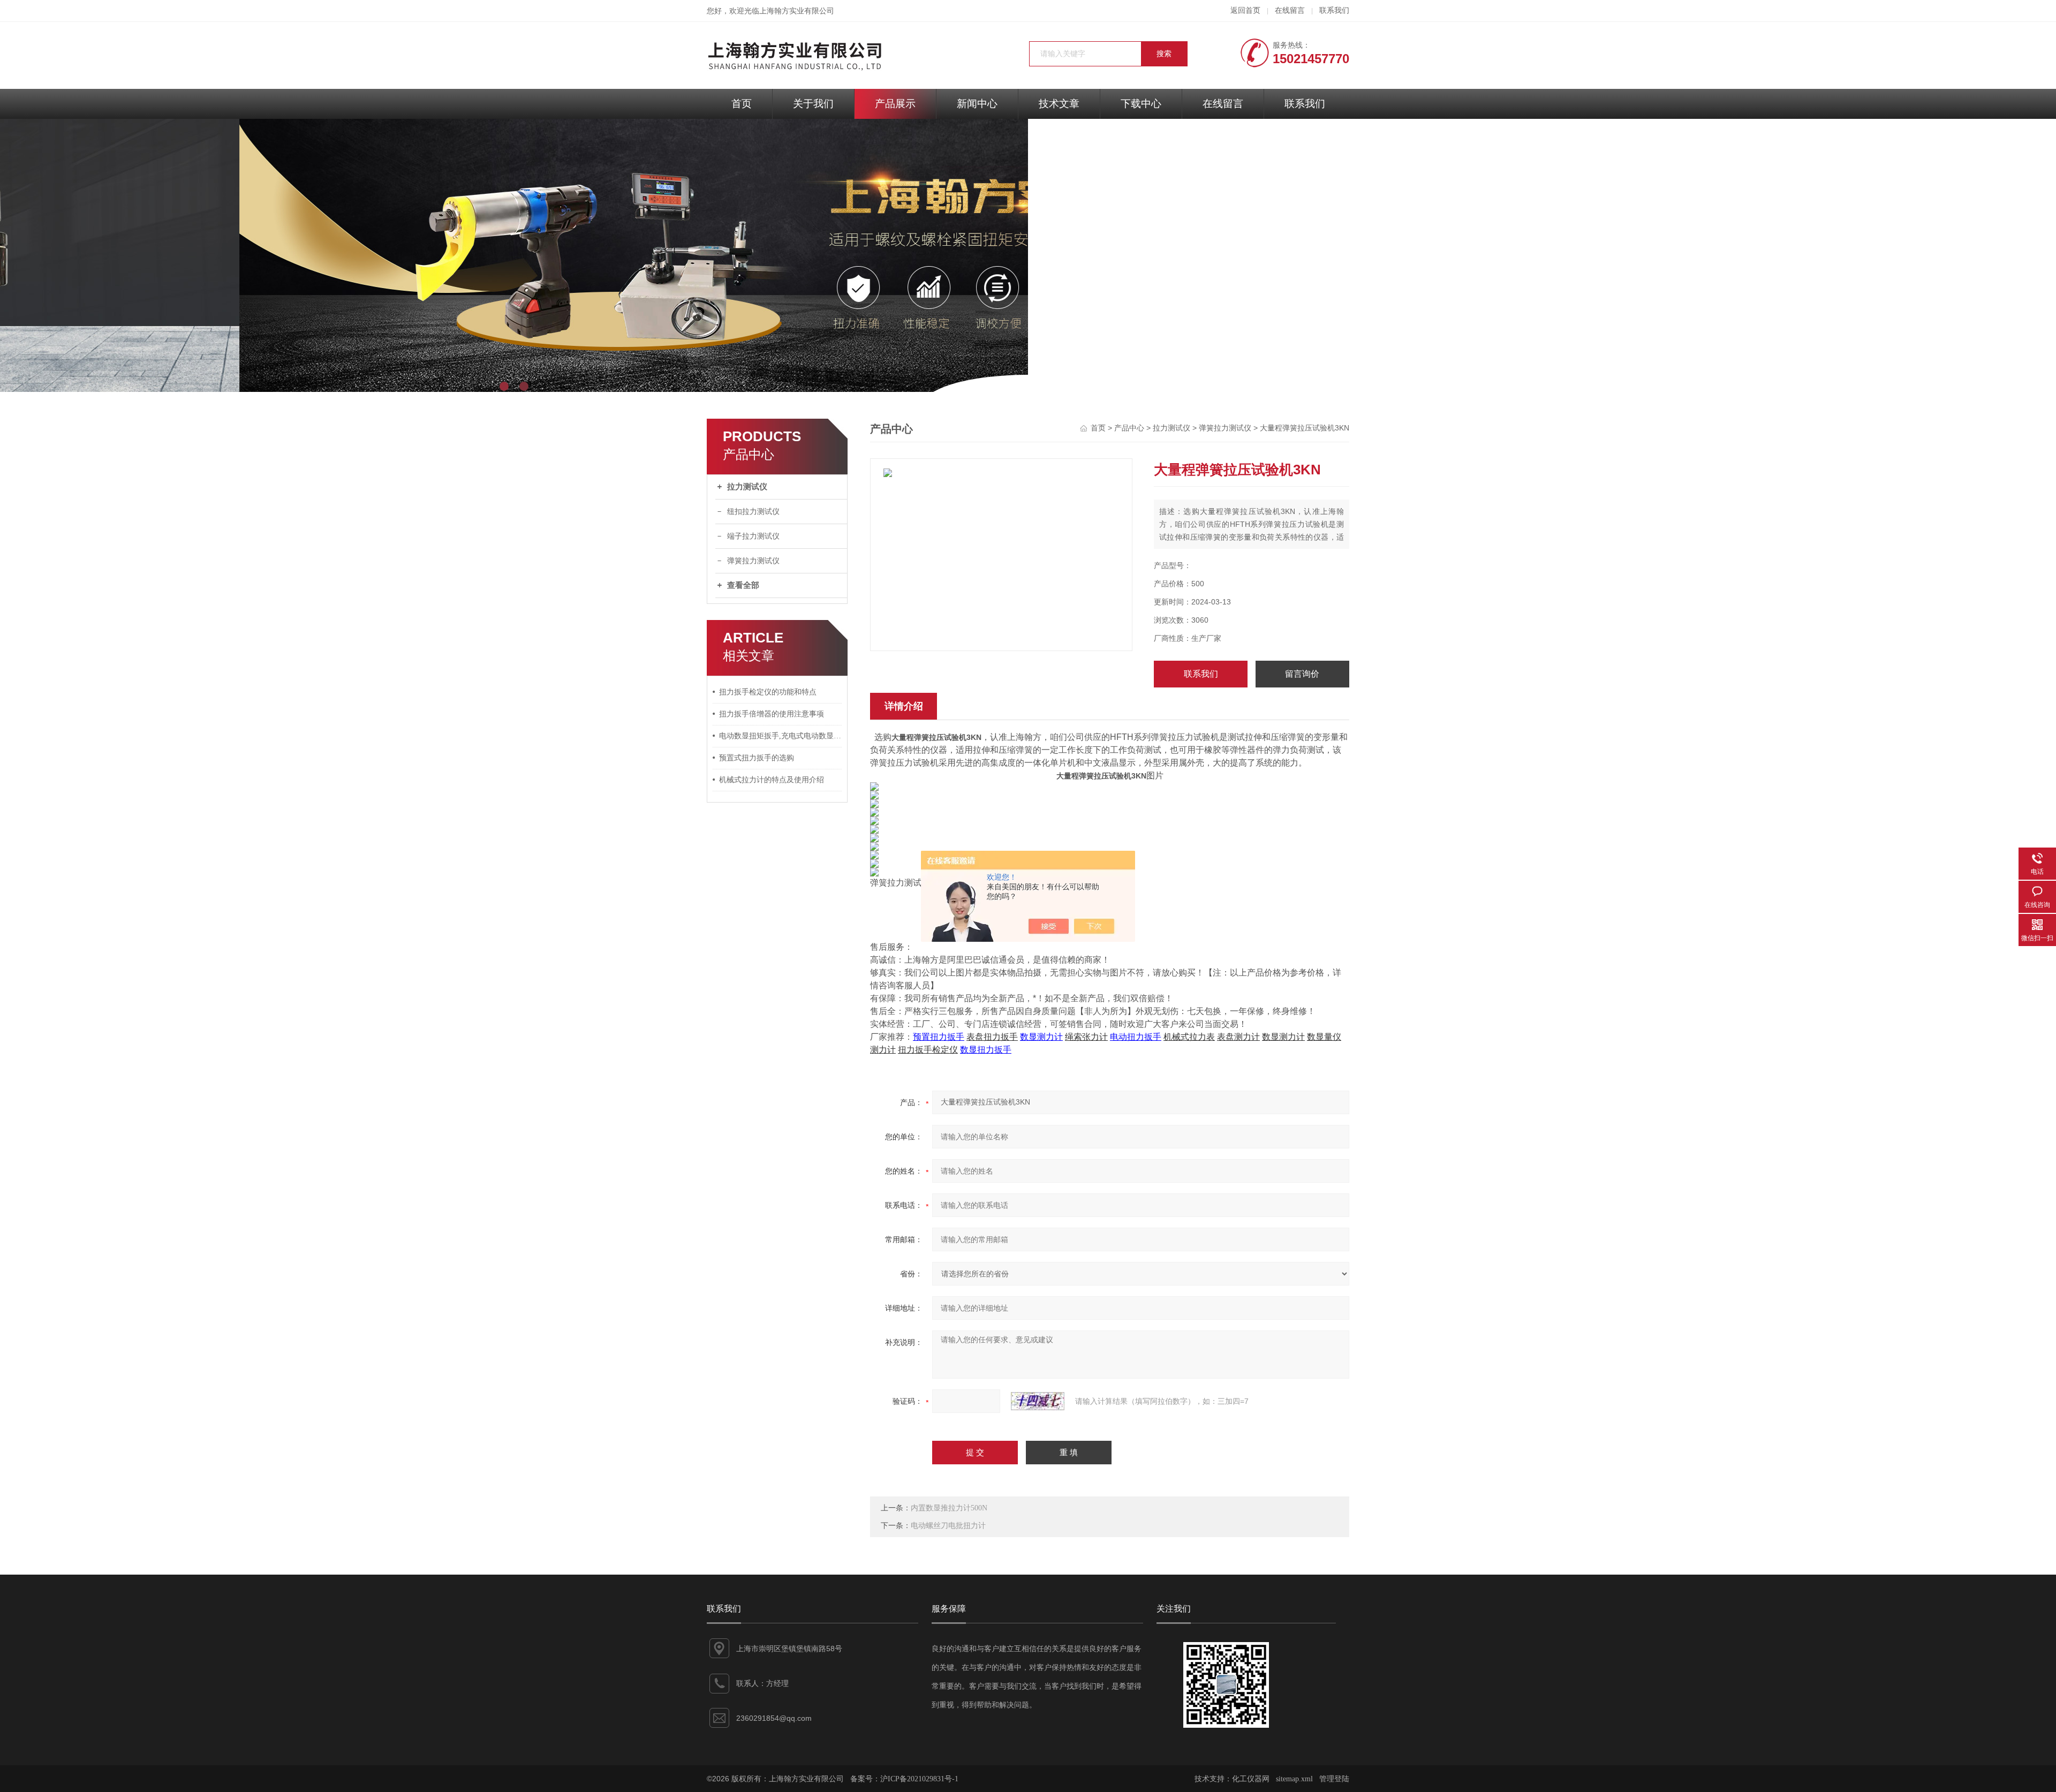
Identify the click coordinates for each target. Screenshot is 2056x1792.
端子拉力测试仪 (753, 536)
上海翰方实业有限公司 (797, 11)
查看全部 (743, 585)
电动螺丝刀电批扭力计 (948, 1526)
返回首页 (1245, 10)
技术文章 (1059, 104)
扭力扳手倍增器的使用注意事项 (772, 714)
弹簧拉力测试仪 (753, 561)
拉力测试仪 (747, 487)
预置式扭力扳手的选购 (757, 758)
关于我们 (813, 104)
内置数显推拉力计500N (949, 1508)
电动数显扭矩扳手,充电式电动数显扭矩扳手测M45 (781, 736)
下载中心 (1141, 104)
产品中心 (1129, 428)
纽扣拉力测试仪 (753, 512)
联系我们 (1334, 10)
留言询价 (1302, 674)
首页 (742, 104)
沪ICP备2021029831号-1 (919, 1779)
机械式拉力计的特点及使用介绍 (772, 780)
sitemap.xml (1294, 1779)
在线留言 (1290, 10)
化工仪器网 (1251, 1779)
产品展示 (895, 104)
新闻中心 (977, 104)
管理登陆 (1334, 1779)
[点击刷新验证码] (1038, 1401)
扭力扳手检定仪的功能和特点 (768, 692)
